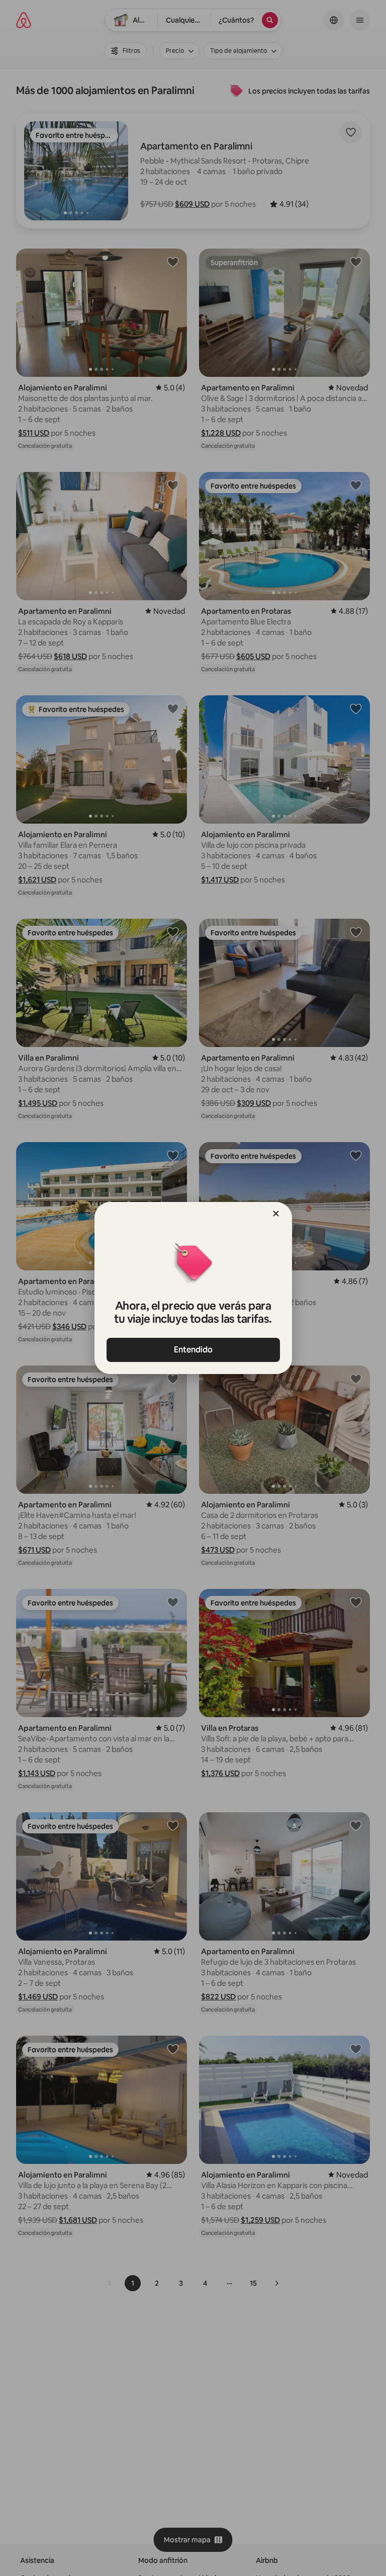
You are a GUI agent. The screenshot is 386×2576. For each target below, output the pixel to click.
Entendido (193, 1350)
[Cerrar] (276, 1214)
